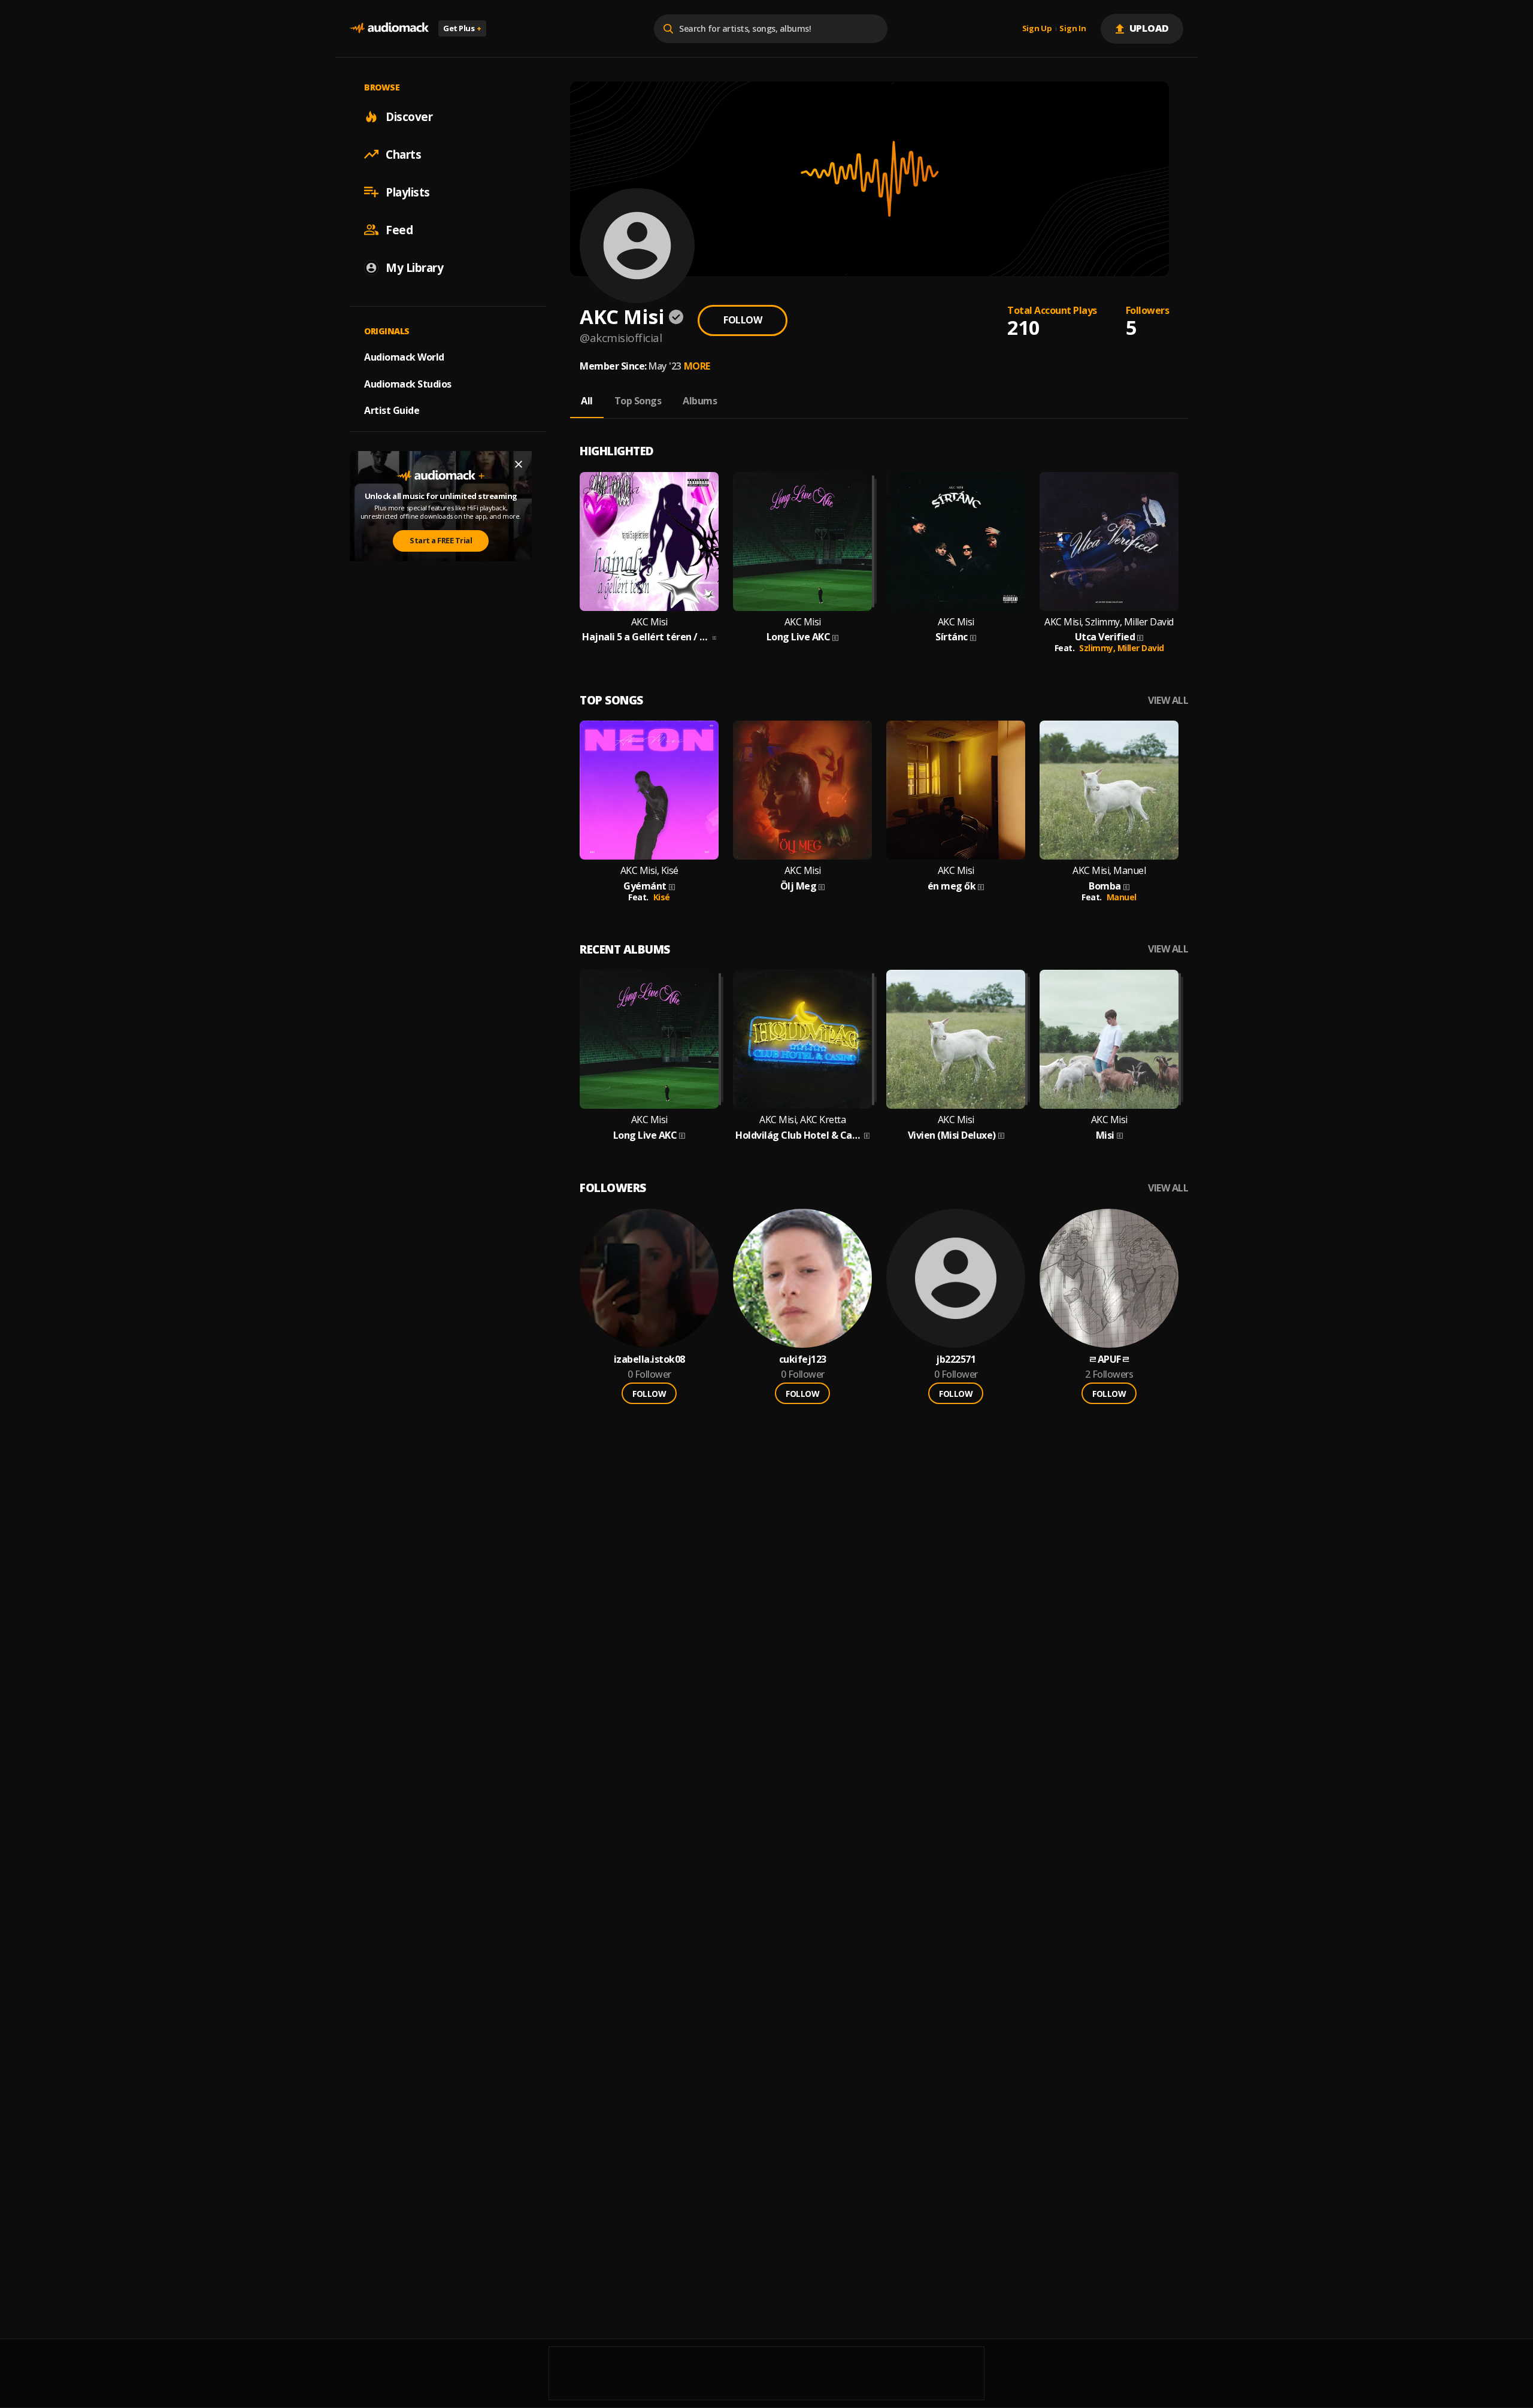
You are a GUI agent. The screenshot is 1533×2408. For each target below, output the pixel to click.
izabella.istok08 (649, 1359)
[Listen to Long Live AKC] (802, 542)
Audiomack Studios (408, 383)
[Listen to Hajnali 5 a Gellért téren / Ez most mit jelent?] (649, 542)
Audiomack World (404, 356)
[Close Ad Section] (519, 464)
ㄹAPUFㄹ (1109, 1359)
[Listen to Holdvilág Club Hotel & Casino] (802, 1039)
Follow (743, 320)
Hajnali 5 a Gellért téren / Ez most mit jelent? (646, 637)
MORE (697, 366)
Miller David (1141, 648)
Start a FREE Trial (441, 540)
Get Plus (462, 28)
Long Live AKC (799, 637)
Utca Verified (1105, 637)
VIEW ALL (1168, 701)
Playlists (408, 192)
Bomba (1105, 886)
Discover (409, 116)
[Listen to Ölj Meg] (802, 790)
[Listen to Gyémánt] (649, 790)
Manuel (1122, 897)
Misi (1105, 1135)
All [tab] (587, 401)
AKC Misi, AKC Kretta (802, 1120)
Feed (399, 229)
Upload (1149, 28)
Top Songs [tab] (638, 401)
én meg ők (952, 886)
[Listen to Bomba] (1109, 790)
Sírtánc (952, 637)
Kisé (662, 897)
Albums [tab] (700, 401)
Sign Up (1037, 29)
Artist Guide (392, 410)
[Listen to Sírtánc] (956, 542)
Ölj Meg (799, 886)
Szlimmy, (1098, 648)
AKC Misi (649, 622)
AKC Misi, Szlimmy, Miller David (1109, 622)
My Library (414, 267)
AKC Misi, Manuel (1109, 871)
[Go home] (389, 28)
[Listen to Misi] (1109, 1039)
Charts (403, 154)
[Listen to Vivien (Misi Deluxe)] (956, 1039)
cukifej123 (803, 1359)
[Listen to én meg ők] (956, 790)
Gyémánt (645, 886)
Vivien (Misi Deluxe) (952, 1135)
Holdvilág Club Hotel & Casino (799, 1135)
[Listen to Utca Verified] (1109, 542)
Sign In (1073, 29)
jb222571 (956, 1359)
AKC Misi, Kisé (649, 871)
